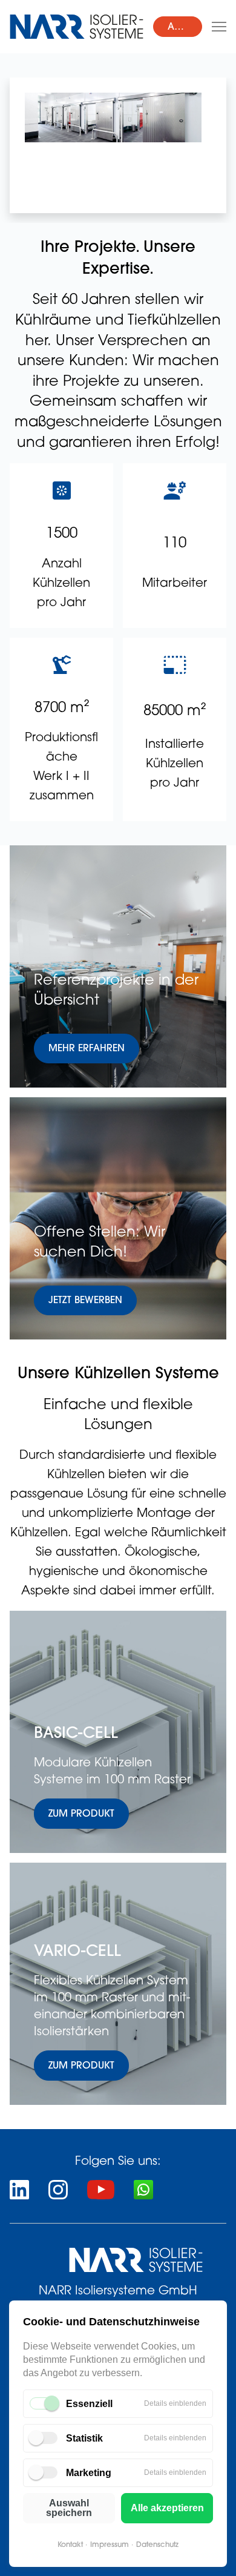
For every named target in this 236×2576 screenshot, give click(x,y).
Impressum (110, 2545)
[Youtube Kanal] (101, 2190)
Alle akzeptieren (167, 2508)
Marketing (89, 2473)
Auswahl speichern (69, 2508)
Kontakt (70, 2545)
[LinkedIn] (19, 2190)
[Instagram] (58, 2190)
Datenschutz (157, 2545)
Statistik (84, 2438)
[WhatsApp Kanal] (143, 2190)
